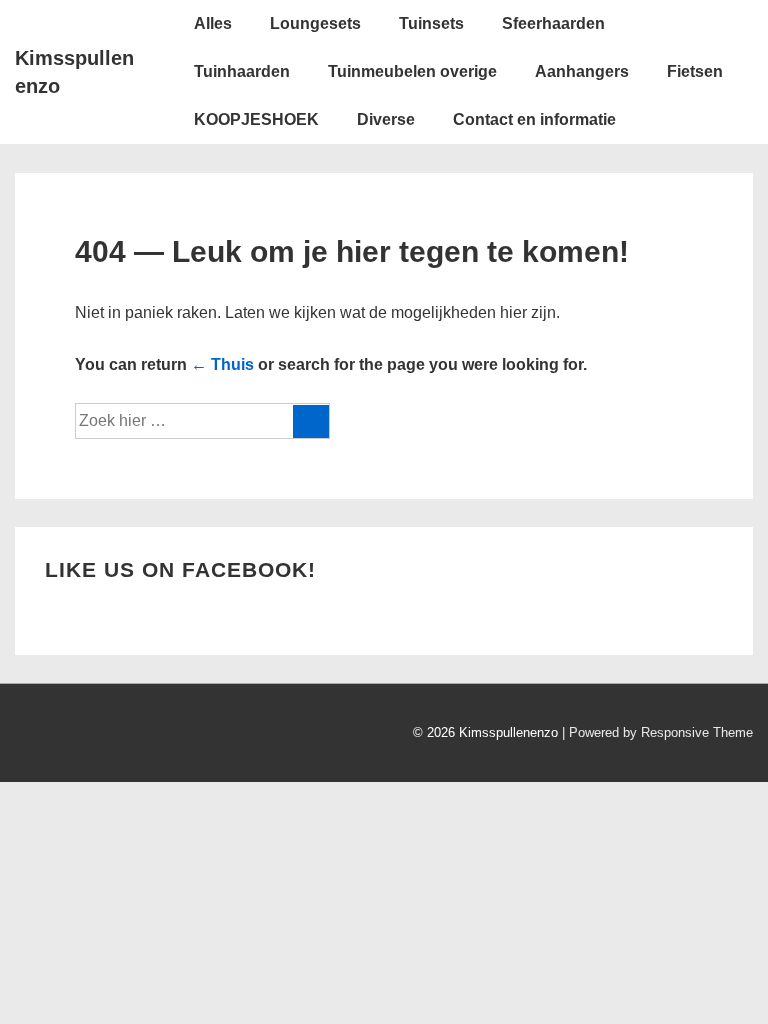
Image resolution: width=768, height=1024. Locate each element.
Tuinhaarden (242, 71)
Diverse (386, 119)
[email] (71, 735)
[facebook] (29, 735)
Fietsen (695, 71)
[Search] (311, 421)
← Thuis (222, 364)
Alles (213, 23)
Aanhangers (582, 71)
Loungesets (315, 23)
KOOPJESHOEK (256, 119)
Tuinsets (431, 23)
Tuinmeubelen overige (412, 71)
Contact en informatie (534, 119)
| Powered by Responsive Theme (657, 732)
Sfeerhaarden (553, 23)
